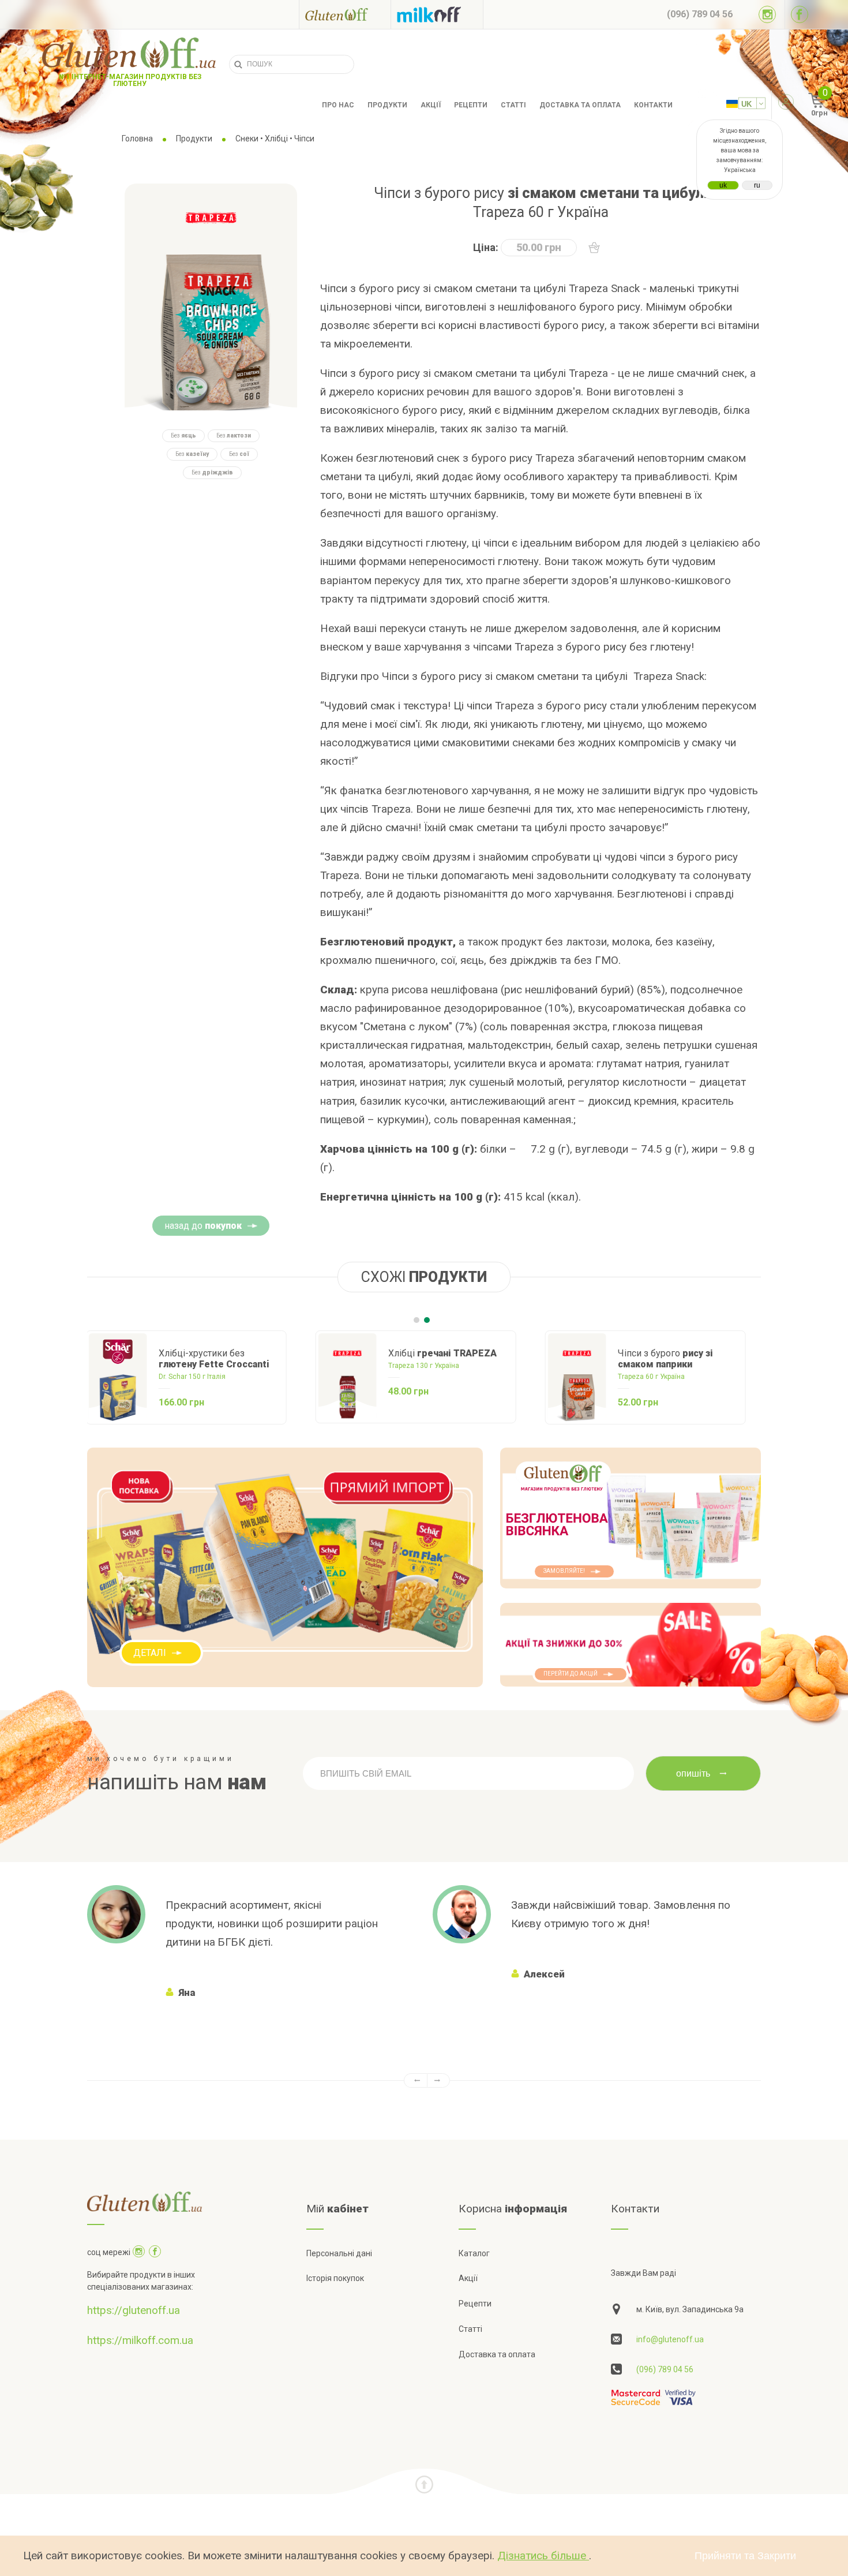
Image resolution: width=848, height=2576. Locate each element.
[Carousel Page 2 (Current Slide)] (427, 1320)
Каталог (474, 2253)
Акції (431, 105)
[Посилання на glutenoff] (345, 14)
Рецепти (471, 105)
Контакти (653, 105)
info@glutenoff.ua (670, 2339)
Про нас (338, 105)
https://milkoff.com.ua (140, 2340)
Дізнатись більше (543, 2556)
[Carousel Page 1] (417, 1320)
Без (183, 435)
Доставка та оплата (580, 105)
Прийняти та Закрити (745, 2556)
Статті (513, 105)
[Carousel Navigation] (424, 2080)
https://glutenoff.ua (134, 2310)
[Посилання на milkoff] (437, 14)
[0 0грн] (804, 105)
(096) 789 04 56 (665, 2369)
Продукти (387, 105)
